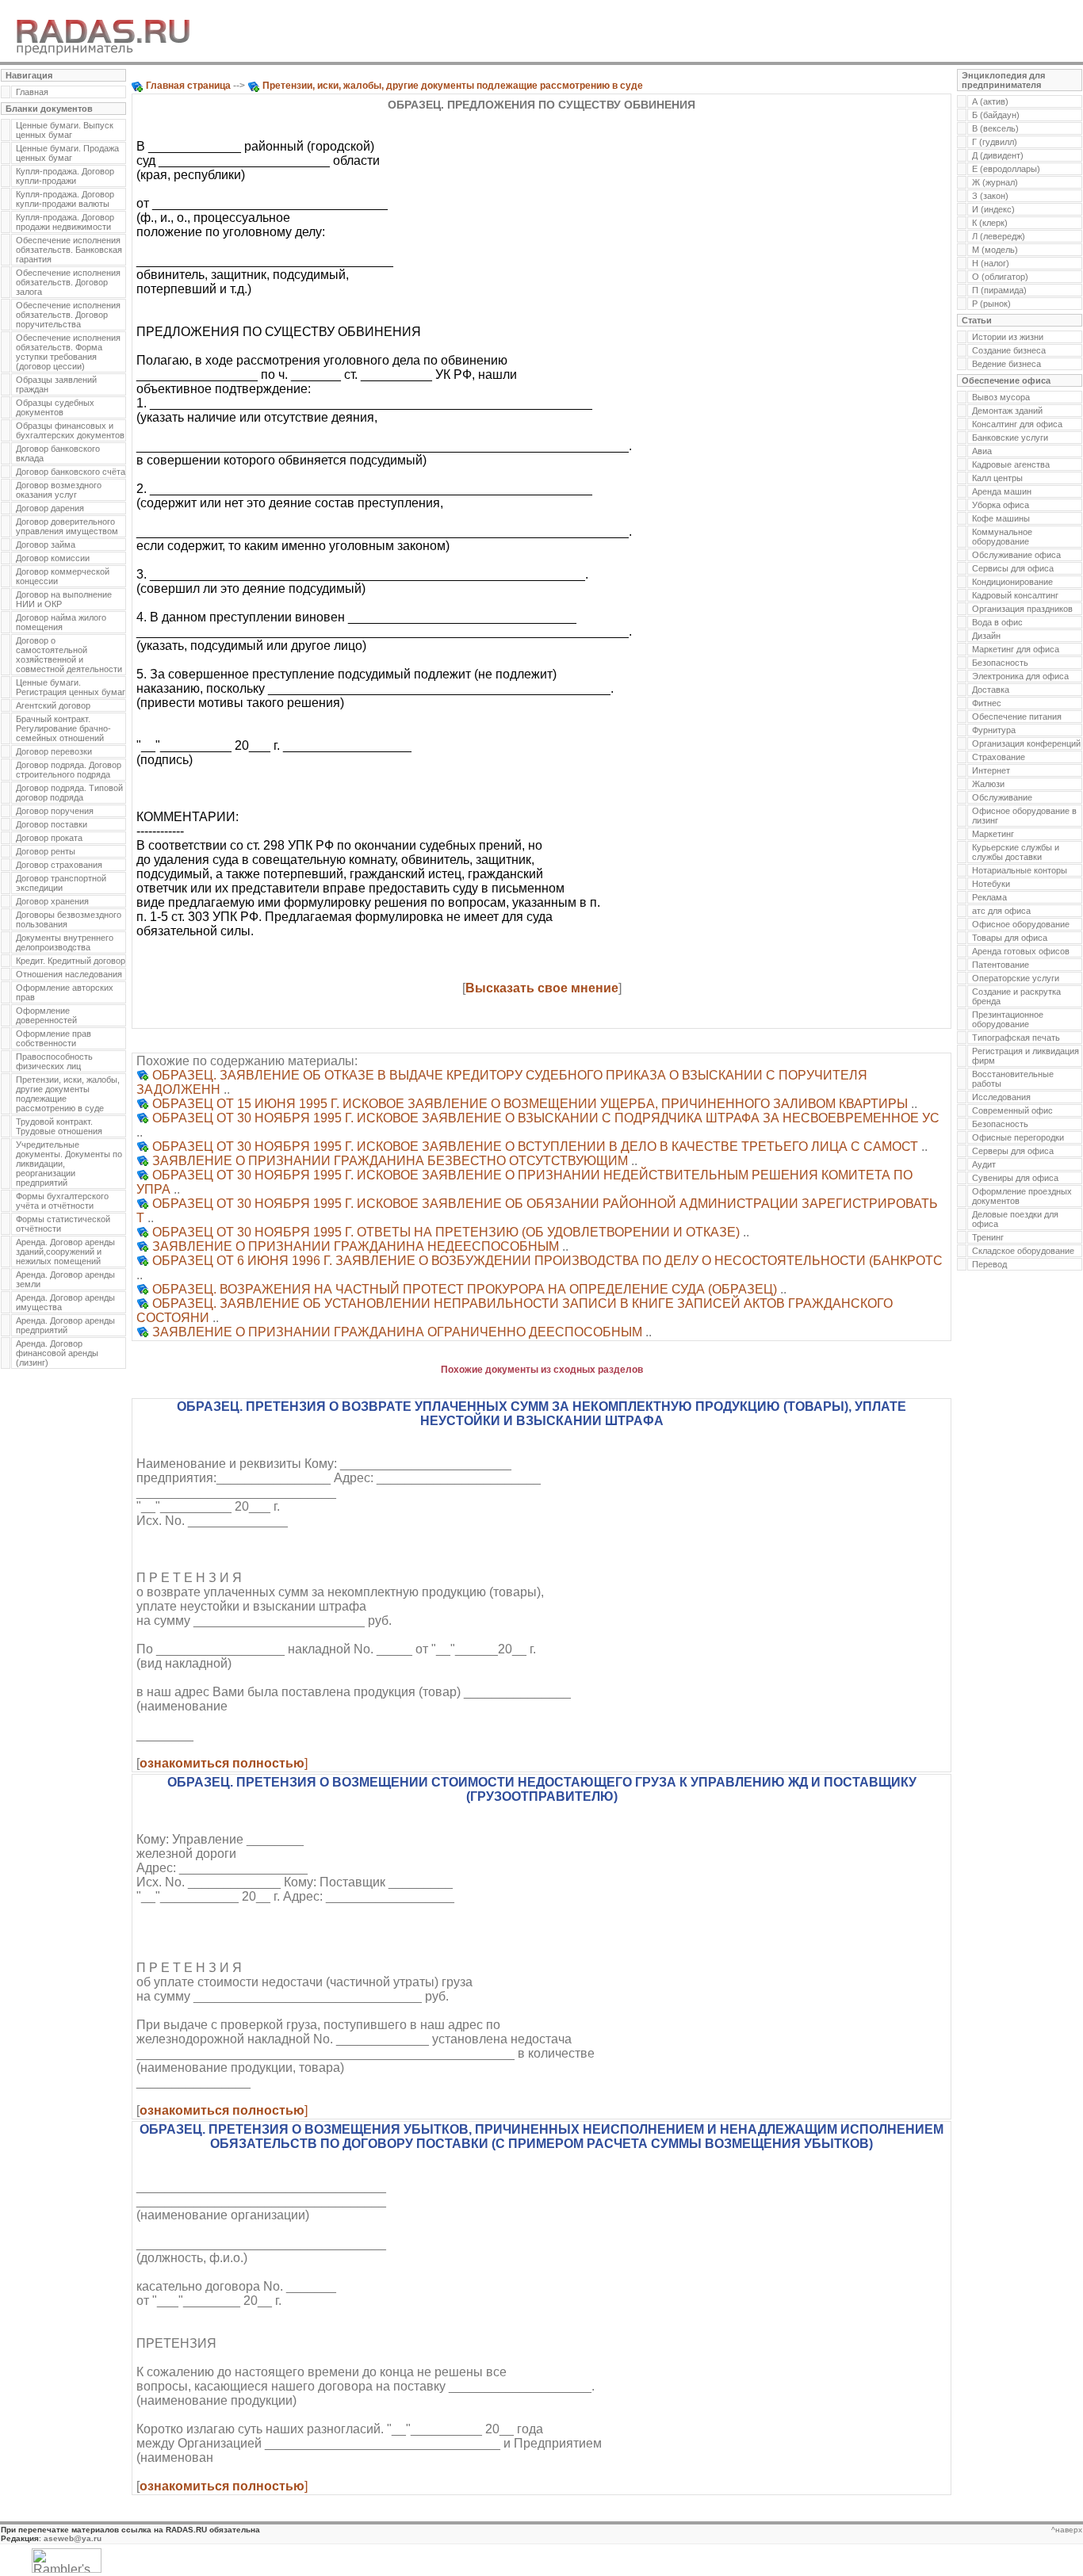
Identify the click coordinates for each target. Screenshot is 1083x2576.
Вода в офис (997, 622)
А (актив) (990, 101)
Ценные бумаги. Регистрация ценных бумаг (71, 687)
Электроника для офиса (1020, 676)
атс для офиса (1001, 911)
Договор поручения (55, 811)
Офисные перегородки (1018, 1137)
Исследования (1001, 1097)
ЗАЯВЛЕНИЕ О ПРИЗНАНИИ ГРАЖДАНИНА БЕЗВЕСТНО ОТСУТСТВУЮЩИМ (390, 1161)
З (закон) (990, 196)
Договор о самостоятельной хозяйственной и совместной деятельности (69, 655)
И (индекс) (993, 209)
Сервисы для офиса (1013, 568)
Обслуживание (1002, 797)
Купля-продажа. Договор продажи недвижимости (65, 222)
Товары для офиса (1010, 938)
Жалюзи (988, 784)
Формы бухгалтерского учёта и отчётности (62, 1201)
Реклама (989, 897)
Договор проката (49, 838)
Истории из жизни (1008, 337)
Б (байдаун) (996, 115)
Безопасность (1000, 663)
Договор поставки (52, 824)
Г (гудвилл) (995, 142)
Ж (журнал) (995, 182)
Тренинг (988, 1237)
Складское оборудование (1023, 1251)
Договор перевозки (54, 751)
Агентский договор (53, 705)
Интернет (991, 770)
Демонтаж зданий (1007, 411)
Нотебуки (991, 884)
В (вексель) (995, 128)
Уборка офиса (1001, 505)
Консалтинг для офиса (1017, 424)
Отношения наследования (69, 974)
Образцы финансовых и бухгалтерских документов (70, 430)
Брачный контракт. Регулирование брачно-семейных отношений (63, 728)
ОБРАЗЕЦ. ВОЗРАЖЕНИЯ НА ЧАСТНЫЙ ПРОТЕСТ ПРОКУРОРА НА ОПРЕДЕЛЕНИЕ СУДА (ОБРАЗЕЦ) (465, 1289)
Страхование (999, 757)
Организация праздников (1022, 609)
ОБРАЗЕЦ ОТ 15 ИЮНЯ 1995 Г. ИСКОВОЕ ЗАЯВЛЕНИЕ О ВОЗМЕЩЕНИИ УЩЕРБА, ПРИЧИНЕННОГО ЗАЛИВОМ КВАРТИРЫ (530, 1104)
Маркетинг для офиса (1016, 649)
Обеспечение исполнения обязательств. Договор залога (68, 282)
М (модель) (995, 250)
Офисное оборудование (1021, 924)
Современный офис (1012, 1110)
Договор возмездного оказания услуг (59, 490)
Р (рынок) (991, 304)
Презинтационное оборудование (1008, 1019)
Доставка (991, 690)
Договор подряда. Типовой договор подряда (69, 793)
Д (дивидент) (998, 155)
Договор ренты (46, 851)
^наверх (1067, 2530)
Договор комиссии (53, 558)
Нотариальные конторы (1020, 870)
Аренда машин (1002, 491)
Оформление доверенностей (46, 1015)
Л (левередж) (999, 236)
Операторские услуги (1016, 978)
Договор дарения (50, 508)
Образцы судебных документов (55, 407)
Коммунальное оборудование (1002, 537)
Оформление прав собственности (54, 1038)
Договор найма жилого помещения (61, 622)
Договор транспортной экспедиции (61, 883)
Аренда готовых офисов (1021, 951)
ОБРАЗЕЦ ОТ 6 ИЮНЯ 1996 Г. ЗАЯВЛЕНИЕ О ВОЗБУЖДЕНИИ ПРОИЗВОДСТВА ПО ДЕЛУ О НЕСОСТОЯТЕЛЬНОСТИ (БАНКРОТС (547, 1261)
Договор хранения (52, 901)
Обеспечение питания (1017, 717)
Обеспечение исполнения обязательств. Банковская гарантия (69, 250)
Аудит (984, 1164)
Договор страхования (59, 865)
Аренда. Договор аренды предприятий (65, 1325)
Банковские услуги (1010, 438)
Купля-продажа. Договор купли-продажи (65, 176)
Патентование (1001, 965)
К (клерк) (990, 223)
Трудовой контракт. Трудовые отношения (59, 1126)
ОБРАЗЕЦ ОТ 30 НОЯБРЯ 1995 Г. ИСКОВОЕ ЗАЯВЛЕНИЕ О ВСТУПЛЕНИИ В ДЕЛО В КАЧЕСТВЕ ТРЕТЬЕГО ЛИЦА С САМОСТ (535, 1147)
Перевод (989, 1264)
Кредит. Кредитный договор (71, 961)
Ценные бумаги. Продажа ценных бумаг (67, 153)
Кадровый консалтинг (1015, 595)
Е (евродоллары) (1006, 169)
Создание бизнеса (1009, 350)
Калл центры (997, 478)
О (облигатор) (1000, 277)
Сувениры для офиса (1015, 1178)
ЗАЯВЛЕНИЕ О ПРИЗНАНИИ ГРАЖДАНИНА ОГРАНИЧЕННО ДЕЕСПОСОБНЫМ (397, 1332)
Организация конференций (1026, 743)
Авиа (982, 451)
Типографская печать (1016, 1038)
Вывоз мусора (1001, 397)
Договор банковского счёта (71, 472)
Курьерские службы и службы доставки (1016, 852)
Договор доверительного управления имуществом (67, 526)
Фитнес (987, 703)
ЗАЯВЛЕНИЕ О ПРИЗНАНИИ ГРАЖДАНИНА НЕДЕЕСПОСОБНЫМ (356, 1246)
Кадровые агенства (1011, 464)
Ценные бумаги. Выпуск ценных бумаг (65, 130)
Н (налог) (991, 263)
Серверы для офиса (1013, 1151)
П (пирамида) (999, 290)
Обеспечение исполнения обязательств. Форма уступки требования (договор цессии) (68, 352)
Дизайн (986, 636)
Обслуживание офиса (1016, 555)
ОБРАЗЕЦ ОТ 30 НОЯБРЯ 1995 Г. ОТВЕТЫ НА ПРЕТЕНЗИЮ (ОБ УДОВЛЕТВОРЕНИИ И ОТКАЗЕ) (446, 1232)
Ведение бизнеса (1006, 364)
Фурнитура (994, 730)
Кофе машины (1001, 518)
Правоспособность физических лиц (54, 1061)
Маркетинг (993, 834)
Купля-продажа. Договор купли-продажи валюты (65, 199)
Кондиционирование (1012, 582)
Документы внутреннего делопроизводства (65, 942)
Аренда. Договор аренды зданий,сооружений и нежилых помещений (65, 1252)
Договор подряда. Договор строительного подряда (69, 770)
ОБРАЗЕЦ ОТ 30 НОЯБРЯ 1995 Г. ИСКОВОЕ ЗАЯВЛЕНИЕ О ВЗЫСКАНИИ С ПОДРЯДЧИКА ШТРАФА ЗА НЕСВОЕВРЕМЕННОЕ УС (546, 1118)
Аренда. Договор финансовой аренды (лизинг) (57, 1353)
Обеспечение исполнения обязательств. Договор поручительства (68, 315)
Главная (32, 92)
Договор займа (46, 545)
